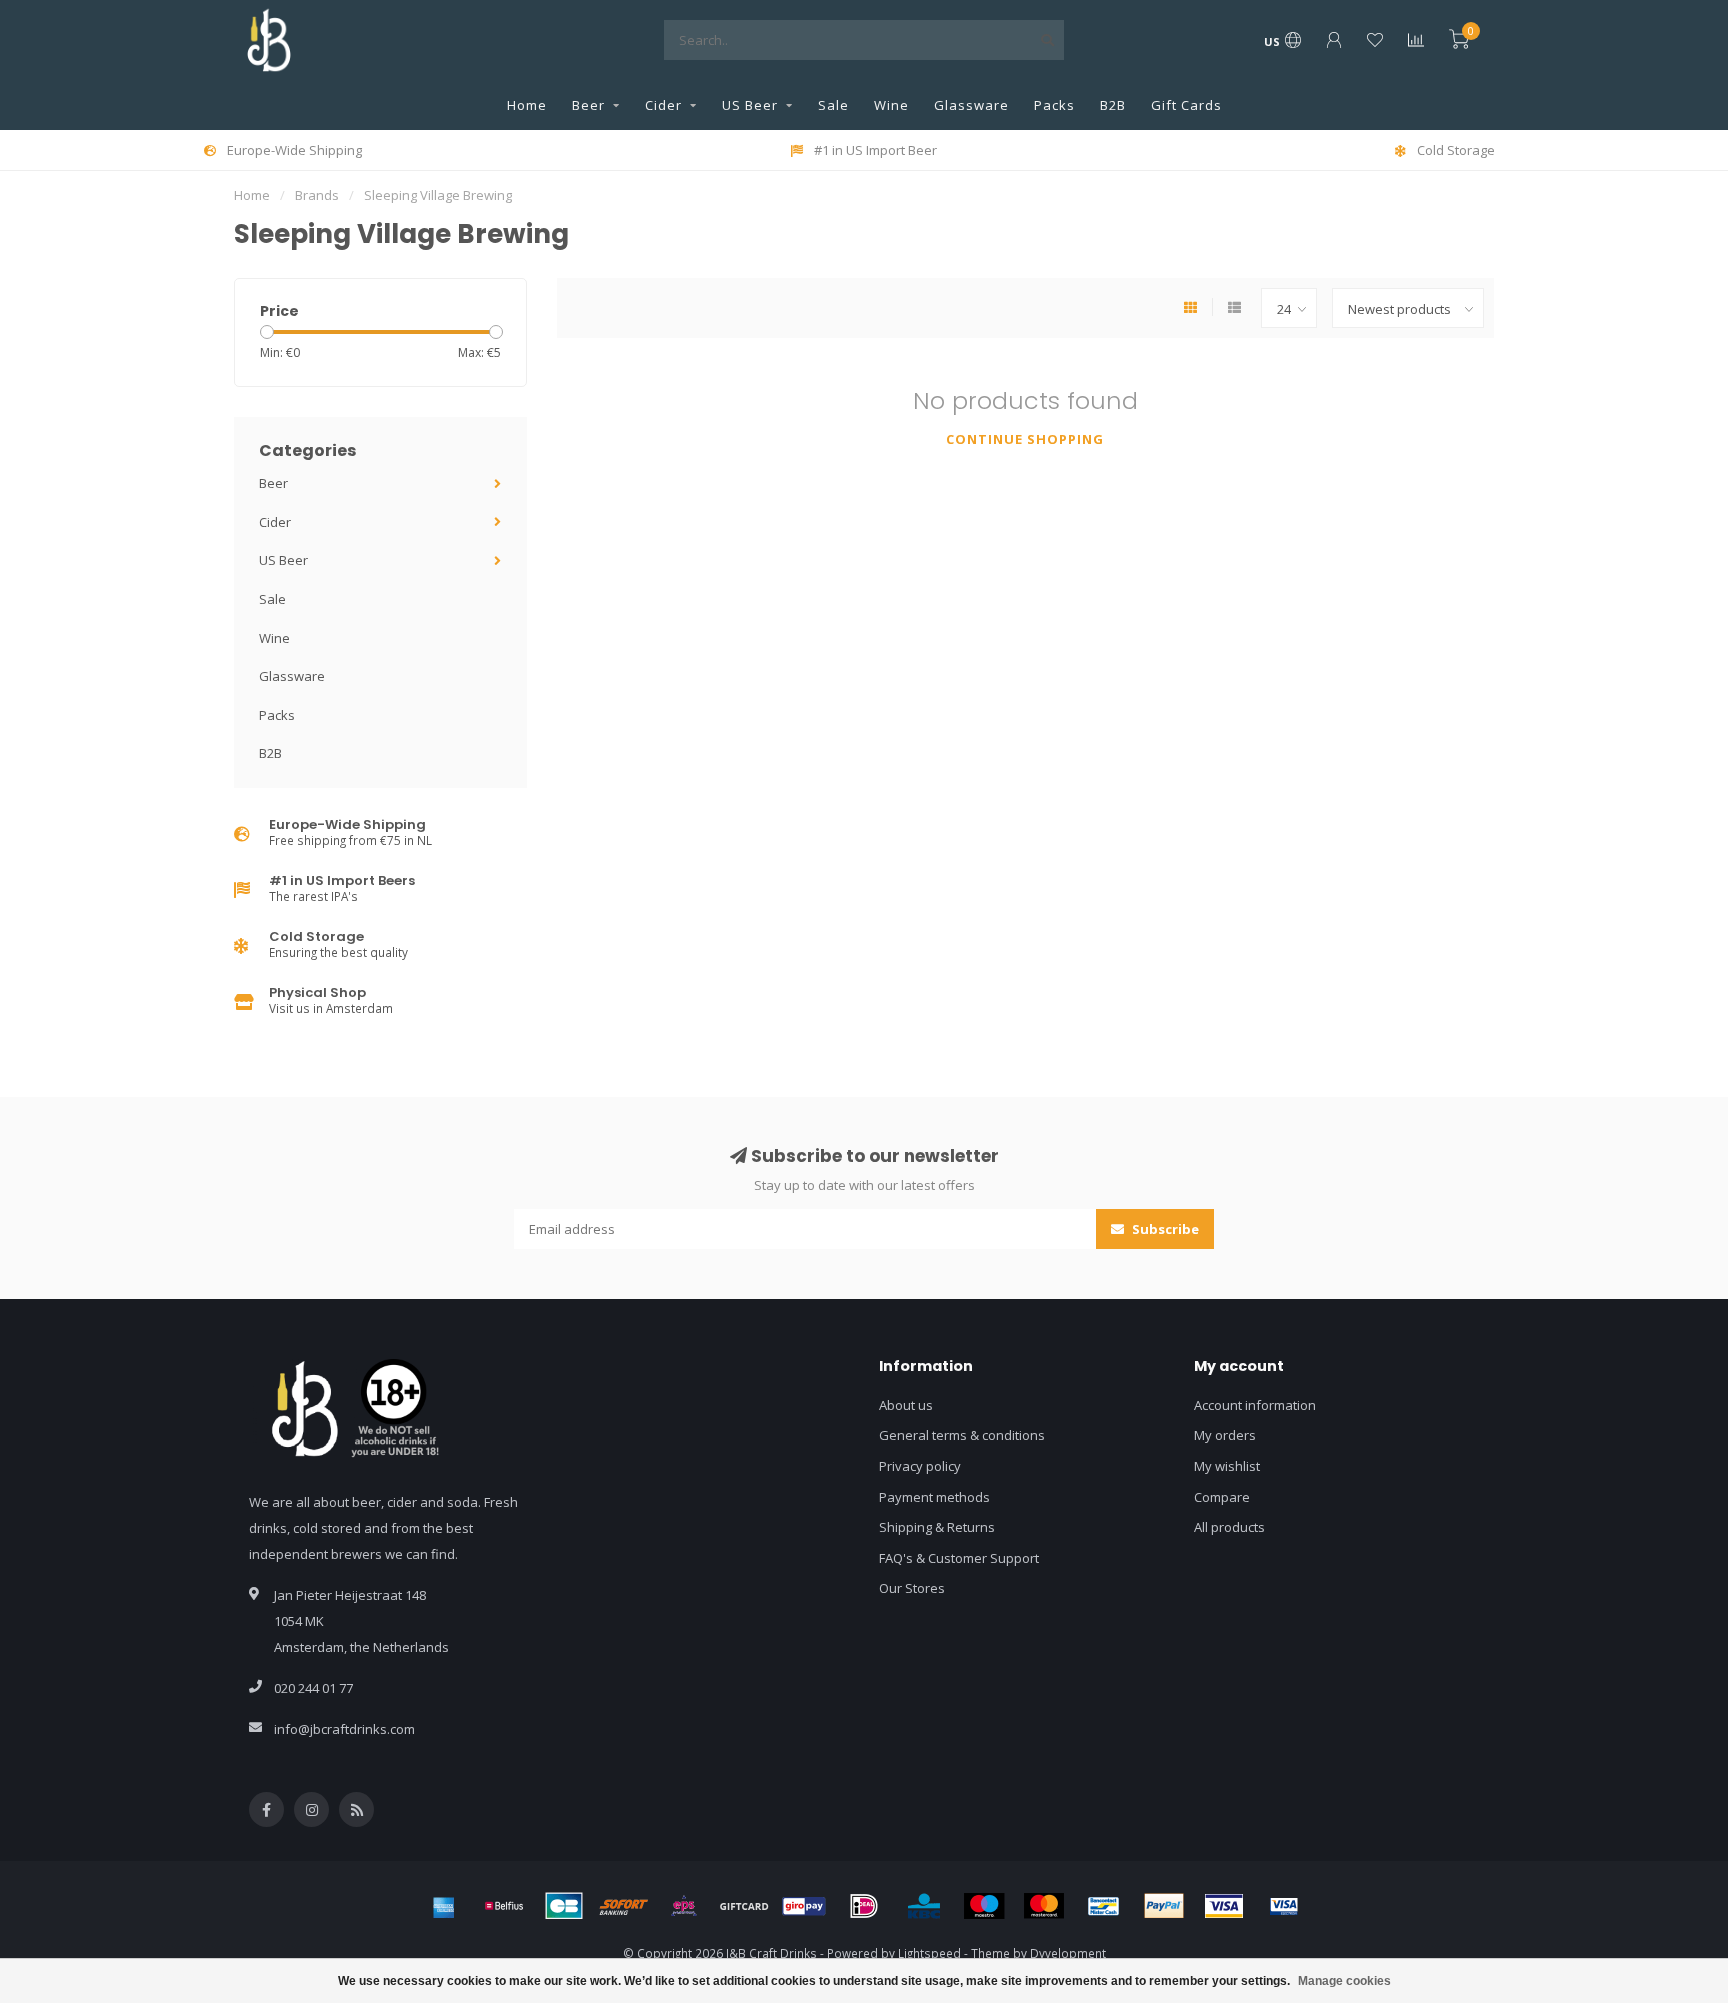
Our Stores (912, 1588)
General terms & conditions (962, 1435)
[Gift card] (744, 1906)
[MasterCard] (1044, 1906)
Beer (588, 105)
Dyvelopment (1068, 1953)
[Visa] (1224, 1906)
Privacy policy (920, 1466)
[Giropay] (804, 1906)
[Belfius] (504, 1906)
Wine (891, 105)
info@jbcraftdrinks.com (344, 1729)
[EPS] (684, 1906)
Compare (1222, 1497)
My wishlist (1227, 1466)
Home (527, 105)
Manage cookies (1344, 1981)
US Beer (750, 105)
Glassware (971, 105)
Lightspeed (929, 1953)
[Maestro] (984, 1906)
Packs (1054, 105)
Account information (1255, 1405)
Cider (663, 105)
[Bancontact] (1104, 1906)
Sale (833, 105)
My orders (1225, 1435)
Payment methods (934, 1497)
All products (1229, 1527)
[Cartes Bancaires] (564, 1906)
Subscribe (1164, 1229)
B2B (1113, 105)
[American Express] (444, 1906)
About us (906, 1405)
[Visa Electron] (1284, 1906)
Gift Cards (1186, 105)
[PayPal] (1164, 1906)
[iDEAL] (864, 1906)
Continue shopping (1025, 439)
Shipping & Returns (937, 1527)
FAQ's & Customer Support (959, 1558)
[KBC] (924, 1906)
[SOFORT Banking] (624, 1906)
